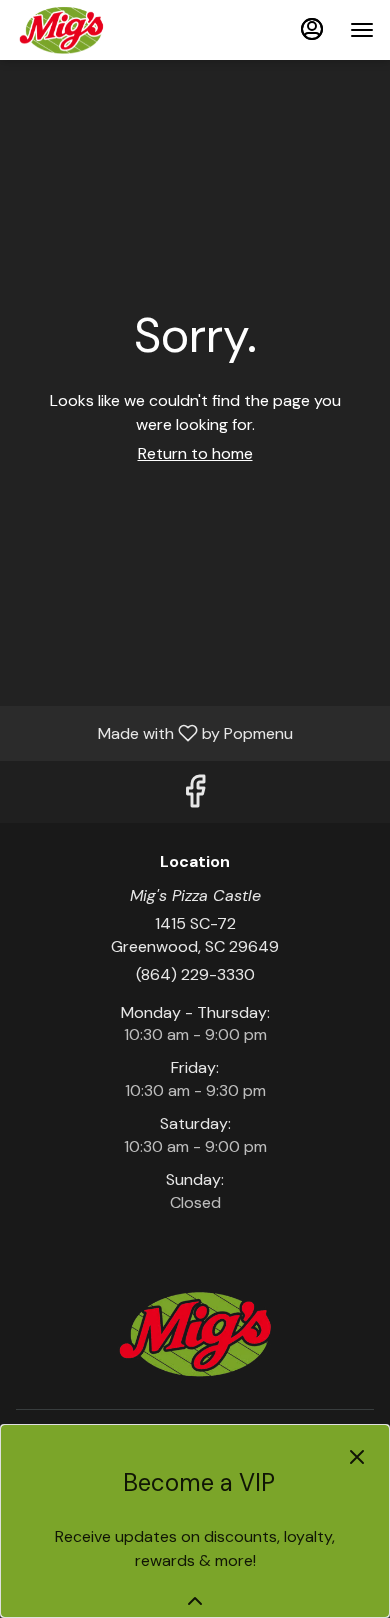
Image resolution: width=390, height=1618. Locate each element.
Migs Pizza (195, 1334)
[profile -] (312, 29)
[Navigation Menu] (362, 30)
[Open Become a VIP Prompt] (195, 1601)
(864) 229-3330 (195, 974)
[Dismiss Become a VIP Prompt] (357, 1457)
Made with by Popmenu (154, 732)
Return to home (195, 453)
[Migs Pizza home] (106, 30)
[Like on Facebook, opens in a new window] (195, 796)
